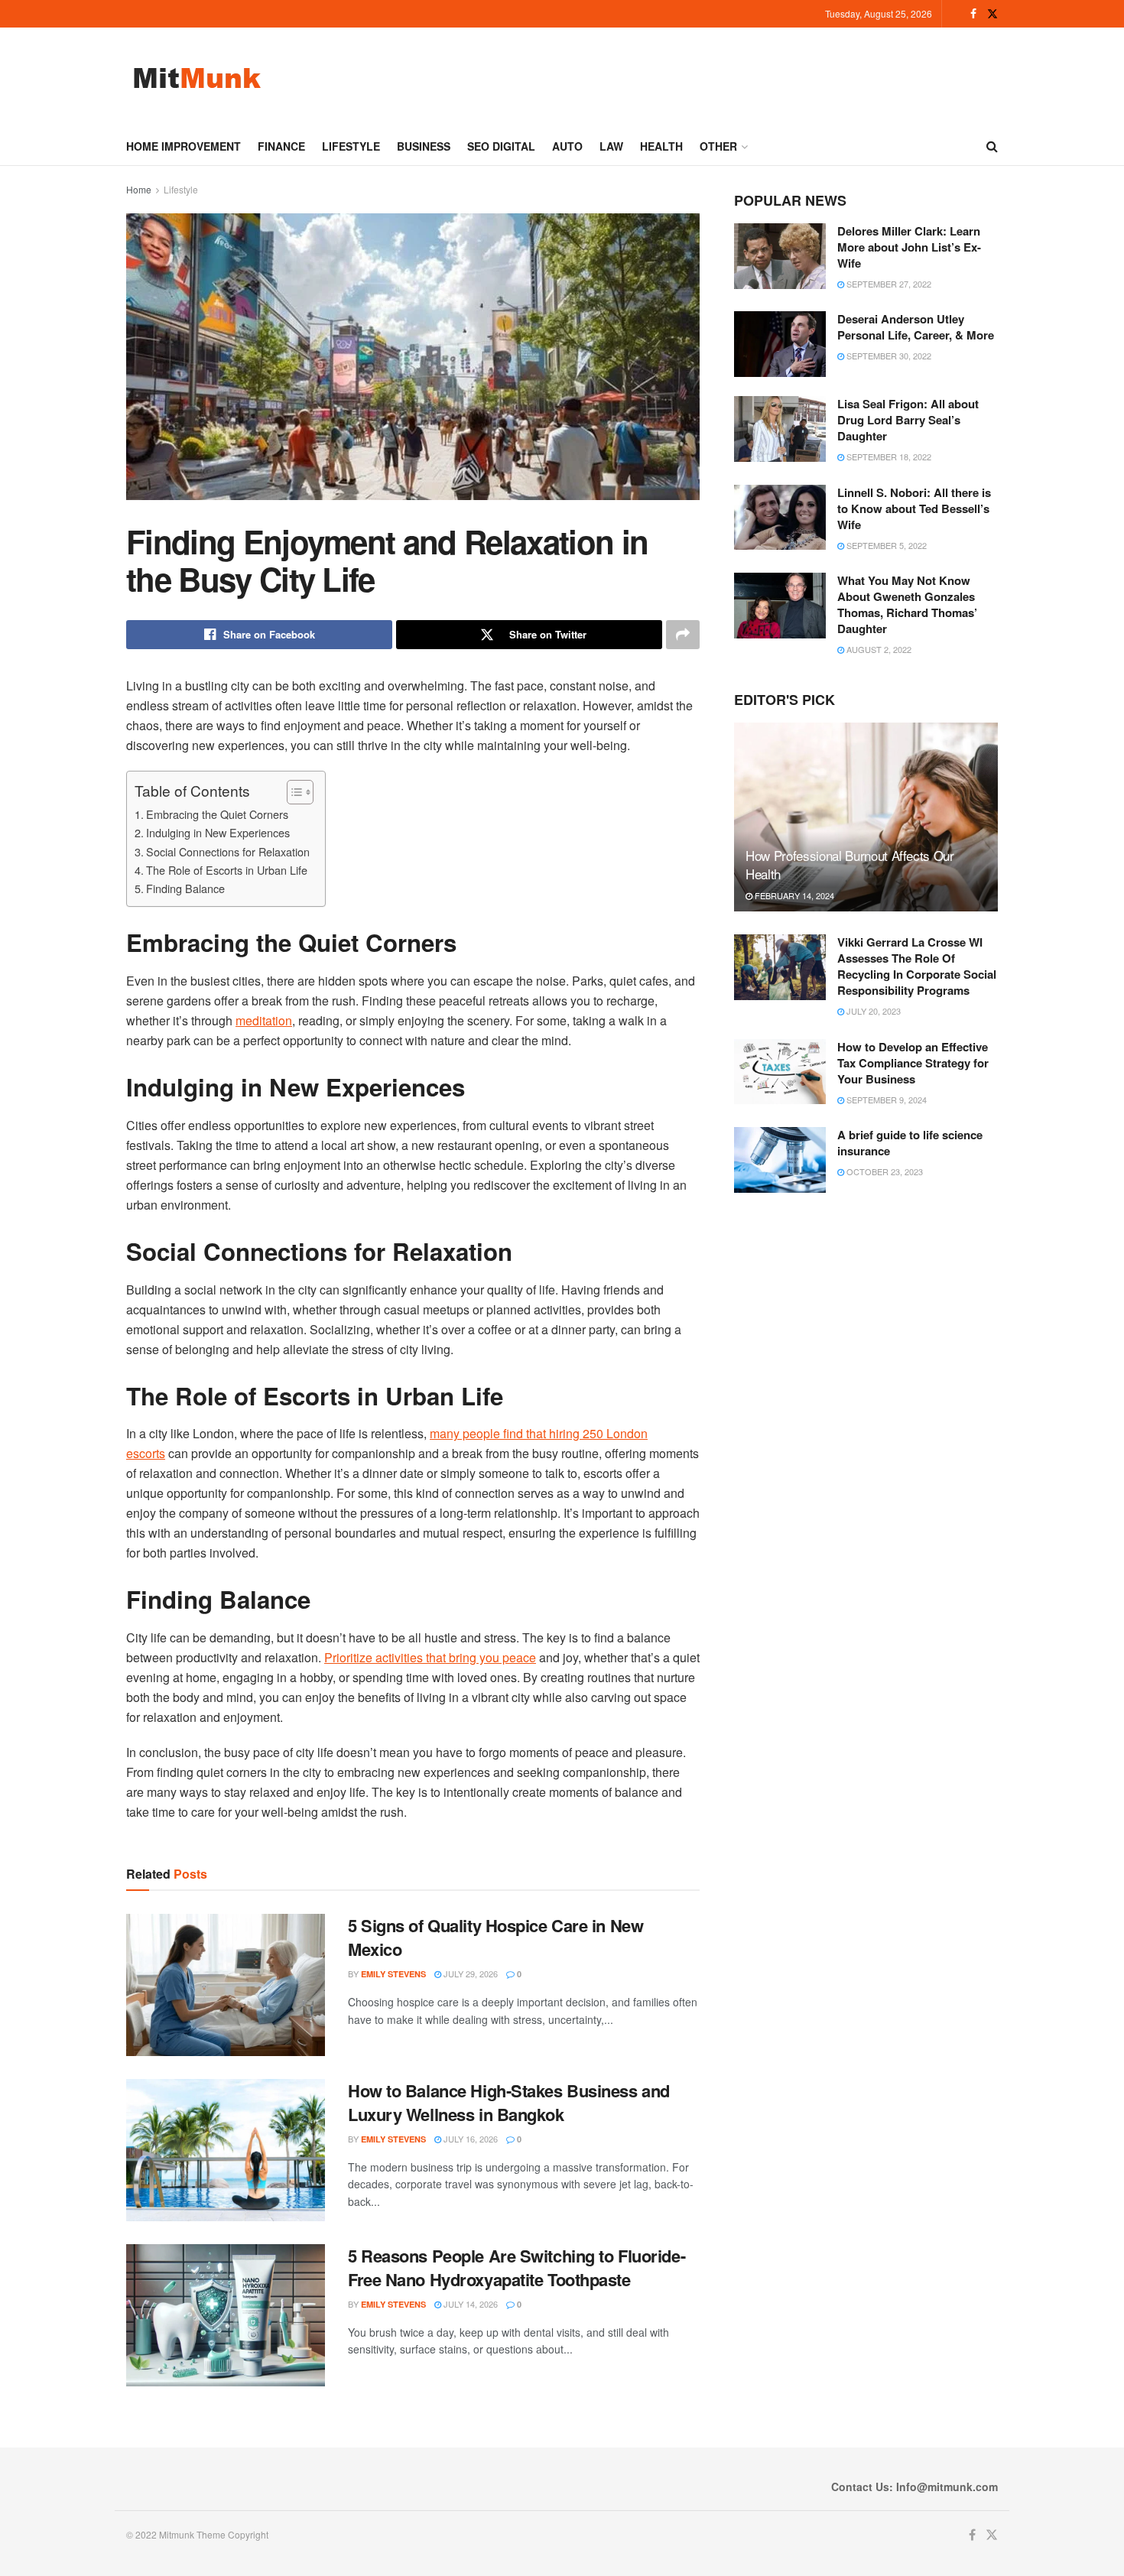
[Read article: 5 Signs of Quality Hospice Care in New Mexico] (226, 1985)
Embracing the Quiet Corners (217, 814)
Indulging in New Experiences (218, 832)
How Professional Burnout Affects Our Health (850, 864)
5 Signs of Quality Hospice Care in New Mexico (495, 1937)
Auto (567, 146)
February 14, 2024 (793, 895)
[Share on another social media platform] (683, 635)
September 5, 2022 (885, 545)
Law (611, 146)
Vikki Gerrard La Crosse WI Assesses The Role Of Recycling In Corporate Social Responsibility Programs (917, 966)
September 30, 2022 (888, 356)
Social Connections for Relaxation (228, 851)
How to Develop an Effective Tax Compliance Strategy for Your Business (913, 1063)
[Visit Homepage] (197, 78)
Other (718, 146)
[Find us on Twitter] (992, 14)
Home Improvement (184, 146)
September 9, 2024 (885, 1100)
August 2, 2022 (878, 649)
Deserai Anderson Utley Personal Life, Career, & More (916, 327)
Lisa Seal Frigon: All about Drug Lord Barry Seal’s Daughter (908, 420)
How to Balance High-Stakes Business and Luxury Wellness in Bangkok (509, 2102)
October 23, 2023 (884, 1171)
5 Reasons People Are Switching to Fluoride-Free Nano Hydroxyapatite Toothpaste (517, 2267)
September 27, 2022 (888, 284)
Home (139, 189)
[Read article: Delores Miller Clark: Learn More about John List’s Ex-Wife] (780, 256)
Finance (281, 146)
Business (424, 146)
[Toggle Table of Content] (292, 792)
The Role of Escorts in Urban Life (227, 870)
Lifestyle (351, 146)
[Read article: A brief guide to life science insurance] (780, 1160)
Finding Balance (185, 888)
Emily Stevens (393, 1974)
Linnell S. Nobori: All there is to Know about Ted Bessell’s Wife (914, 508)
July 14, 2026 (469, 2304)
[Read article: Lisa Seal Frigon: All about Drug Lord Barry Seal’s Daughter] (780, 429)
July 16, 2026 (469, 2139)
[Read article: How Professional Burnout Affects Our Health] (866, 817)
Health (661, 146)
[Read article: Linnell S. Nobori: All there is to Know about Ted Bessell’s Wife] (780, 518)
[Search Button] (992, 146)
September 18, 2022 (888, 456)
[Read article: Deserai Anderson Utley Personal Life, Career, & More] (780, 344)
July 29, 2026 (469, 1973)
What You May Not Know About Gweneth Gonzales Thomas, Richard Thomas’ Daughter (907, 604)
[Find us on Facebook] (973, 14)
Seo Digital (501, 146)
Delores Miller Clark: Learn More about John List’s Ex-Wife (909, 247)
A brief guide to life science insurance (910, 1143)
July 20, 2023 (872, 1011)
